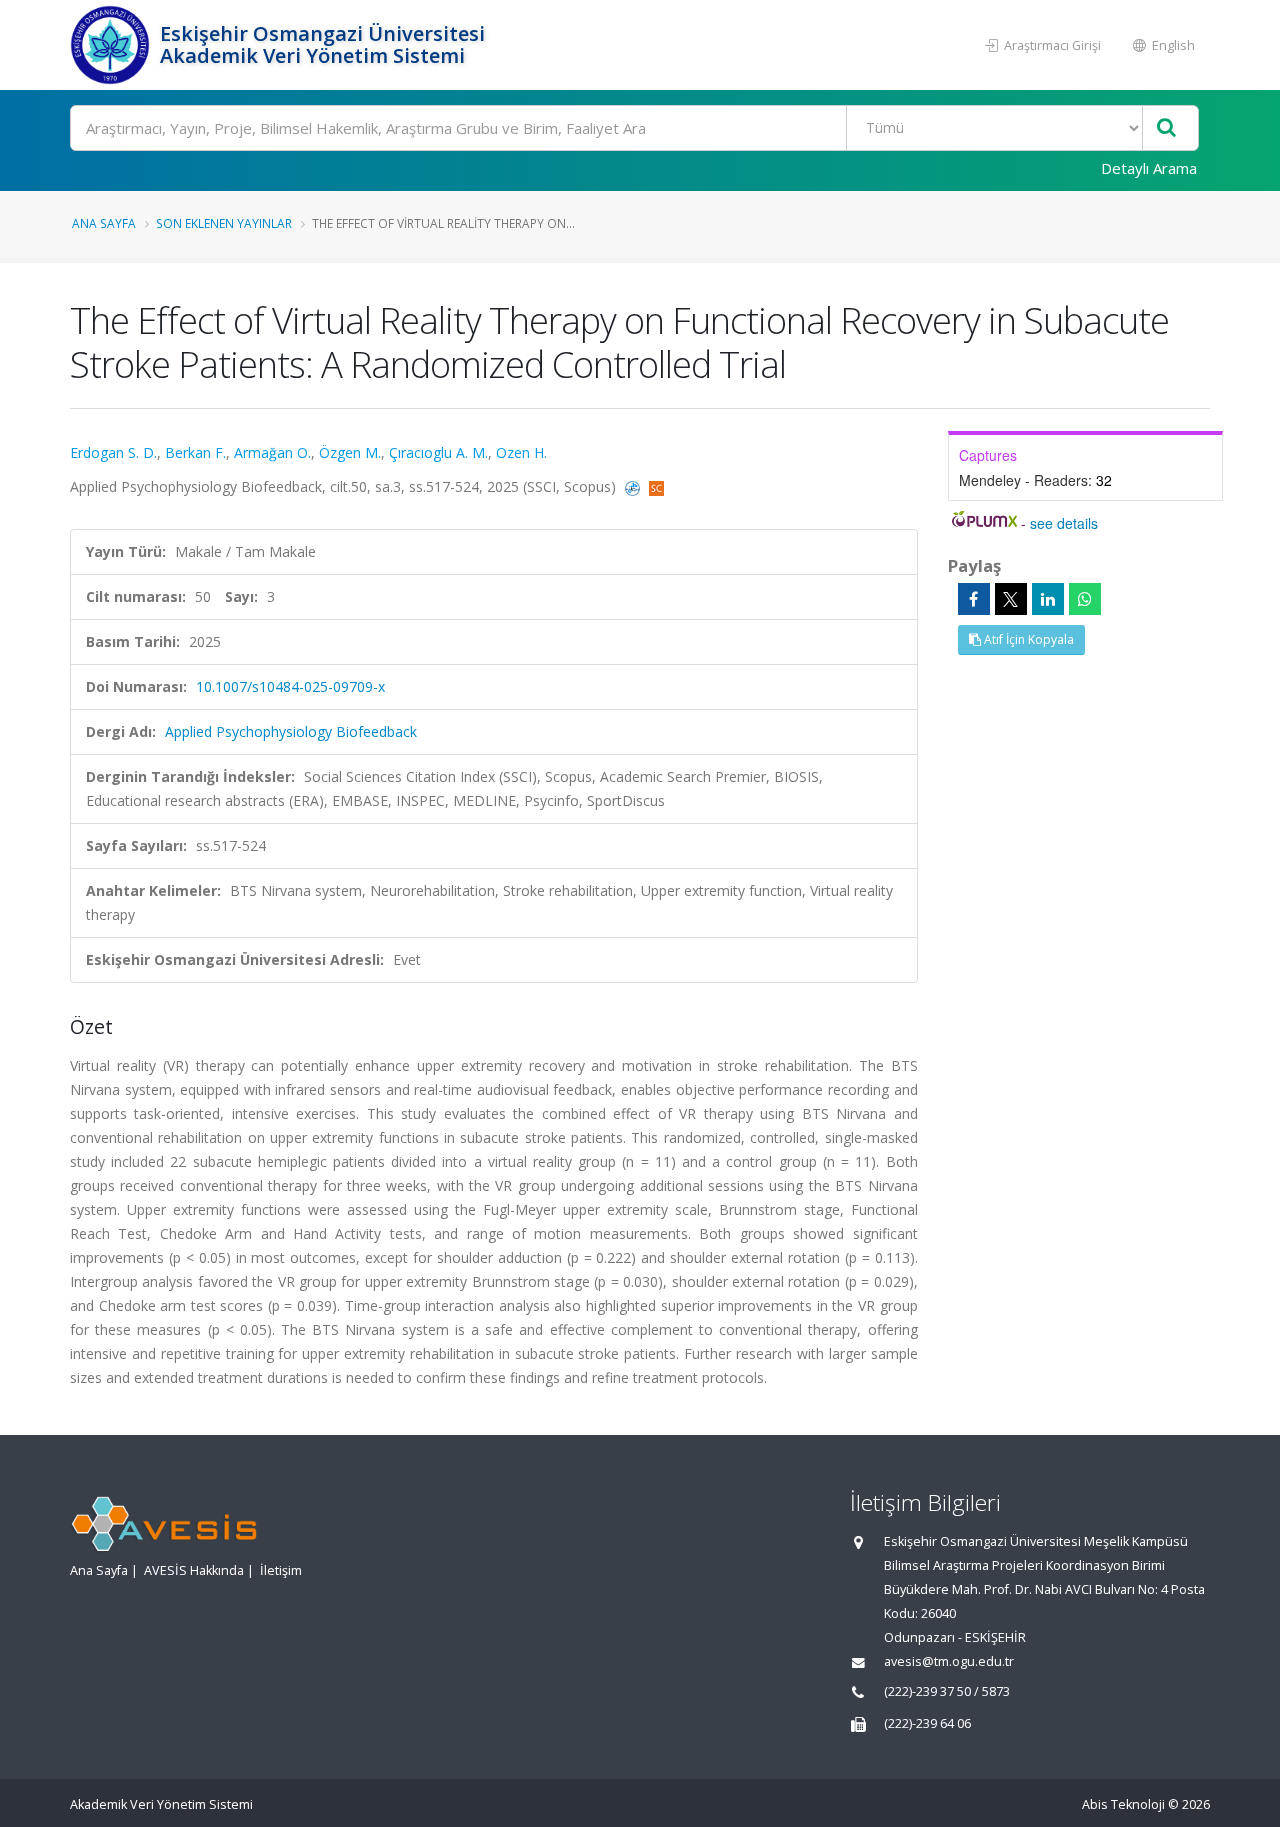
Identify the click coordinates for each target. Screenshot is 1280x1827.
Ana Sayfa (104, 223)
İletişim (281, 1570)
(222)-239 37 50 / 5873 (947, 1691)
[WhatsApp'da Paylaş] (1085, 599)
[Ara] (1166, 128)
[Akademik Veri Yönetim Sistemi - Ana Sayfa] (112, 45)
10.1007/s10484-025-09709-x (290, 686)
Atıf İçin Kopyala (1027, 639)
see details (1064, 523)
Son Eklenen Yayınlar (224, 223)
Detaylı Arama (1149, 168)
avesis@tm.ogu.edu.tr (949, 1661)
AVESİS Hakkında (194, 1570)
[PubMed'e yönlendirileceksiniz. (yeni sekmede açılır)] (634, 486)
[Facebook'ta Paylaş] (974, 599)
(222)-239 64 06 (927, 1723)
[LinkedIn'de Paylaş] (1048, 599)
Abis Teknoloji (1123, 1804)
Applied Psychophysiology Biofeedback (291, 731)
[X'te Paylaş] (1011, 599)
